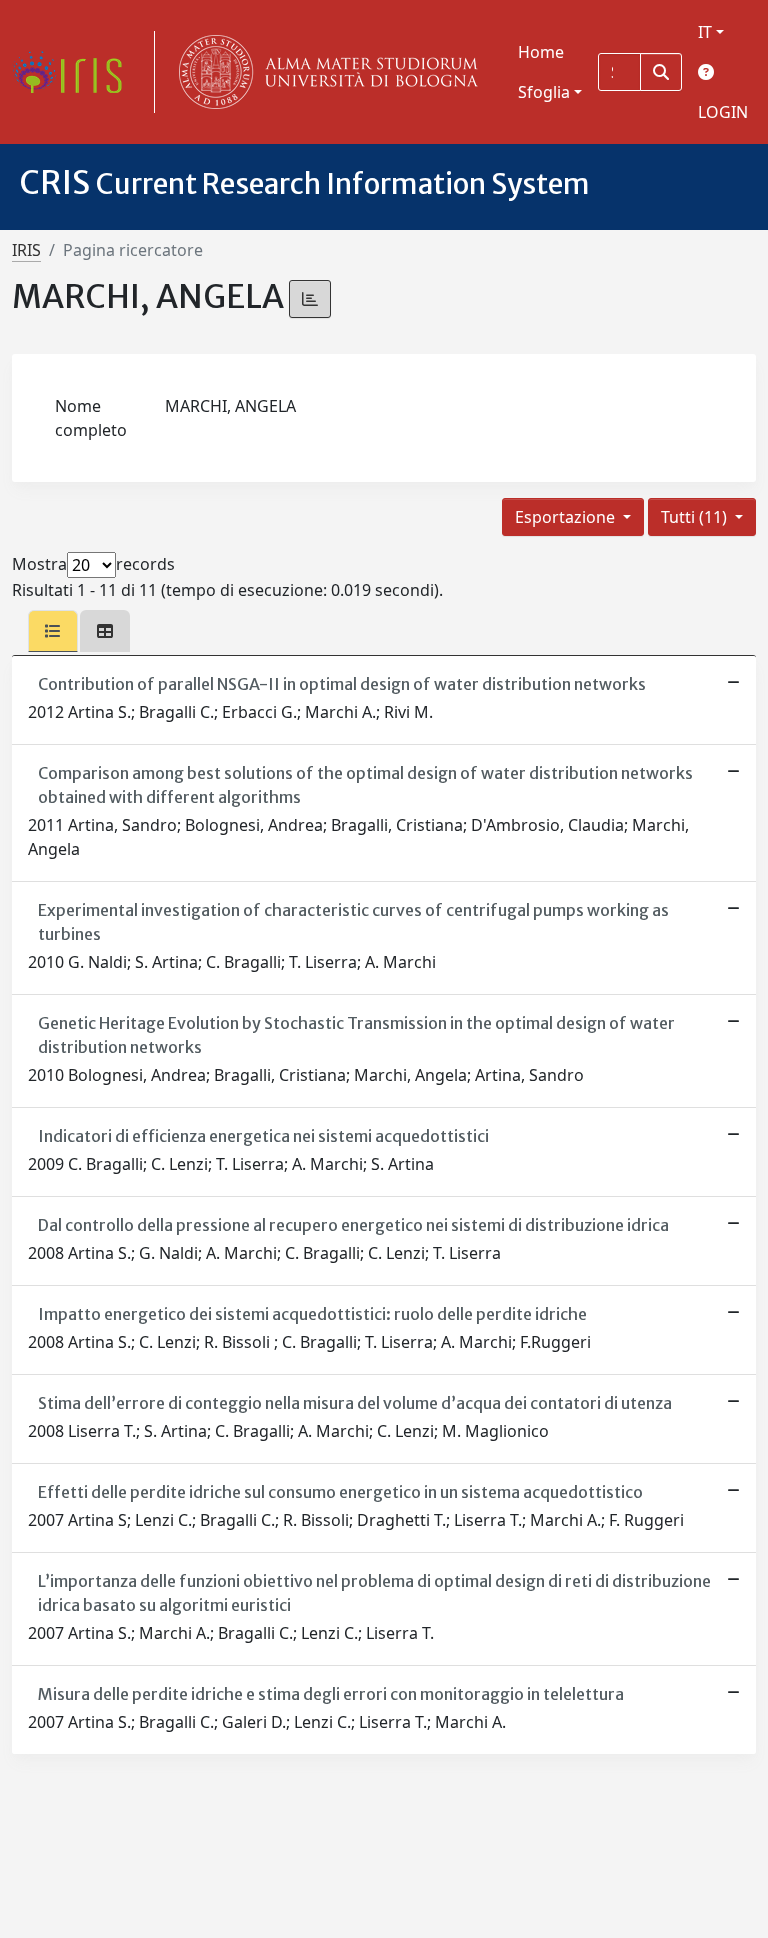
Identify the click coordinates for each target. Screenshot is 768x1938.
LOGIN (723, 112)
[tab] (53, 631)
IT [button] (705, 32)
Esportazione (567, 517)
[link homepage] (75, 72)
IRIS (26, 250)
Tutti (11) (696, 517)
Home (541, 52)
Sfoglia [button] (544, 92)
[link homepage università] (324, 72)
